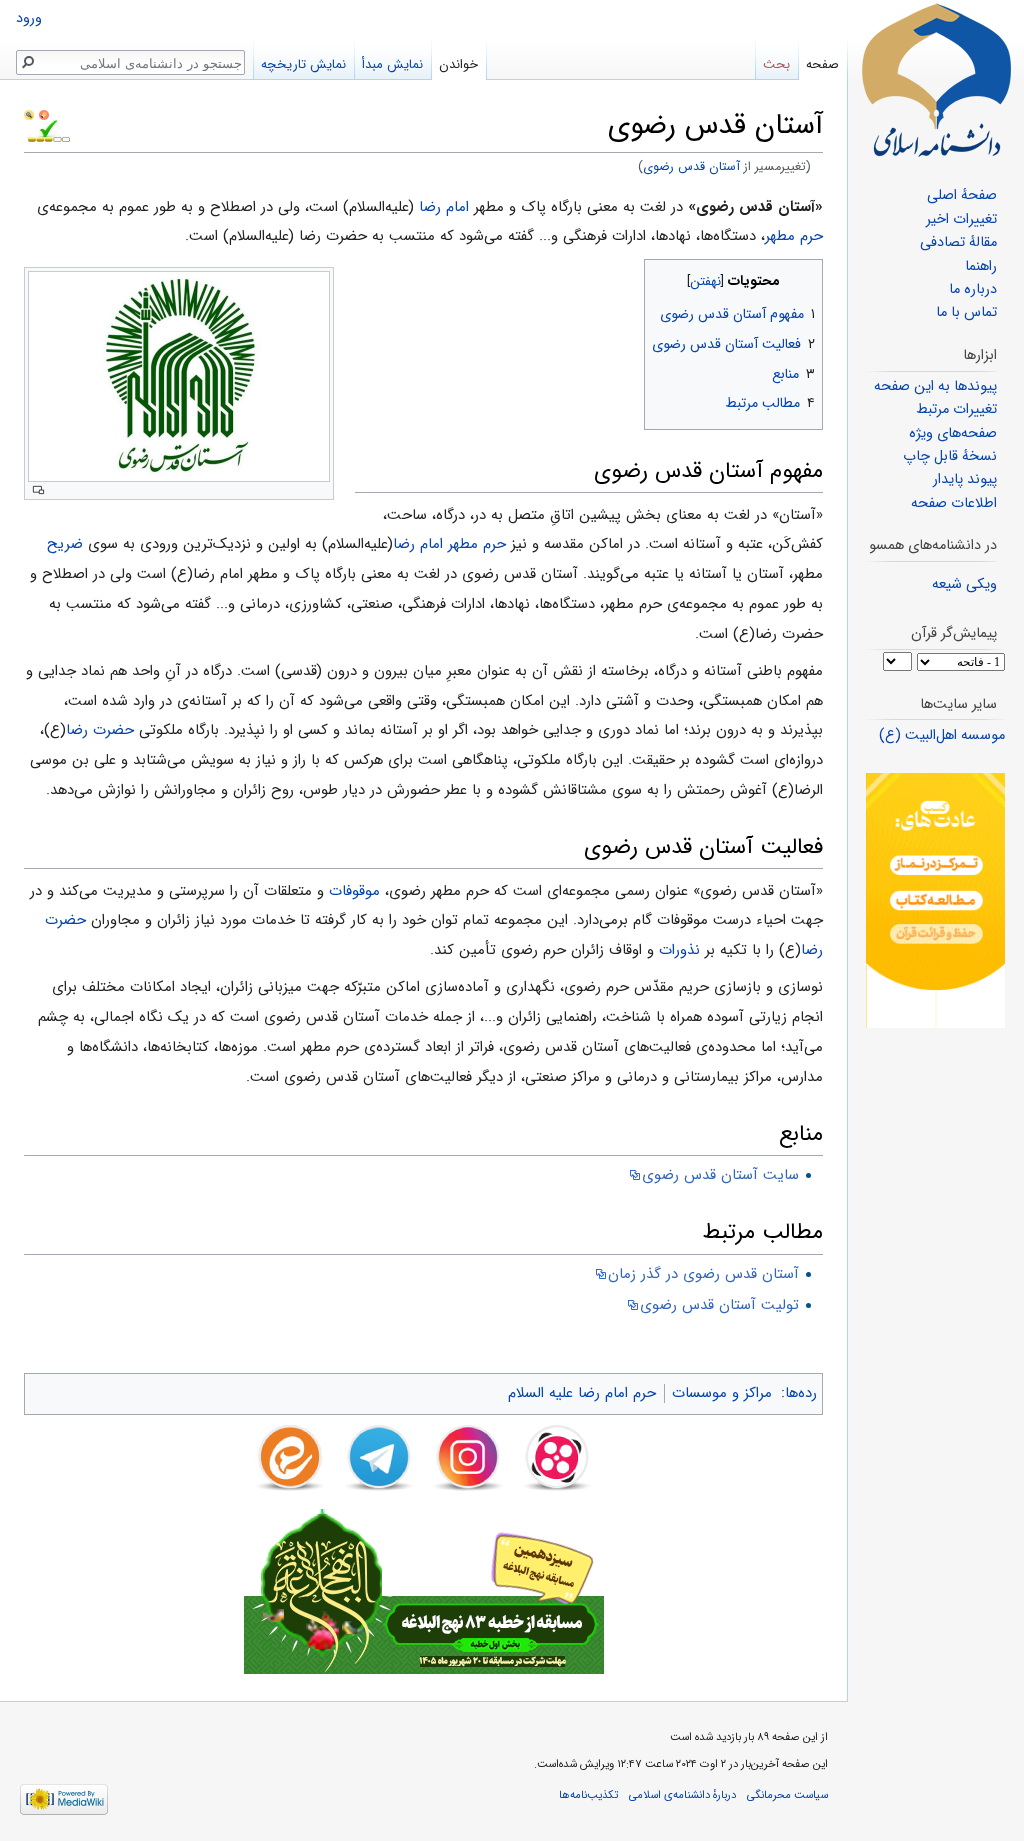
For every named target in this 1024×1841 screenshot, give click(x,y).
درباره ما (973, 289)
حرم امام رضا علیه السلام (582, 1393)
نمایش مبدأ (392, 64)
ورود (29, 18)
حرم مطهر (794, 236)
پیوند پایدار (965, 479)
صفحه (822, 64)
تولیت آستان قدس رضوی (719, 1305)
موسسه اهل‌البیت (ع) (942, 735)
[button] (805, 276)
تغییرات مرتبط (956, 409)
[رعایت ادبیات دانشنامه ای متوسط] (44, 114)
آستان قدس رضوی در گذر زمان (703, 1274)
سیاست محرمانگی (787, 1795)
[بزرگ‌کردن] (38, 490)
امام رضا (444, 207)
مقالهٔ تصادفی (958, 242)
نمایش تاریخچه (303, 64)
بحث (776, 64)
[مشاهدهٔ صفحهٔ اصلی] (936, 80)
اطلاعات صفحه (954, 503)
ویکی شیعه (964, 584)
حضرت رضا (100, 730)
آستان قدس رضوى (691, 167)
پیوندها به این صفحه (935, 386)
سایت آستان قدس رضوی (720, 1175)
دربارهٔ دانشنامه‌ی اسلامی (682, 1795)
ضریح (65, 544)
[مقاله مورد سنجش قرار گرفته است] (29, 114)
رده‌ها (801, 1393)
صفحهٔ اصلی (962, 195)
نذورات (679, 950)
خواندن (458, 64)
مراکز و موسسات (722, 1393)
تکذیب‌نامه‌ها (588, 1795)
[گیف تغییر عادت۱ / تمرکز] (935, 900)
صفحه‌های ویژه (953, 433)
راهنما (981, 266)
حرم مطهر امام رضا (449, 544)
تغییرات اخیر (961, 219)
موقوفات (354, 891)
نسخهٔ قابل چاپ (950, 456)
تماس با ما (966, 312)
